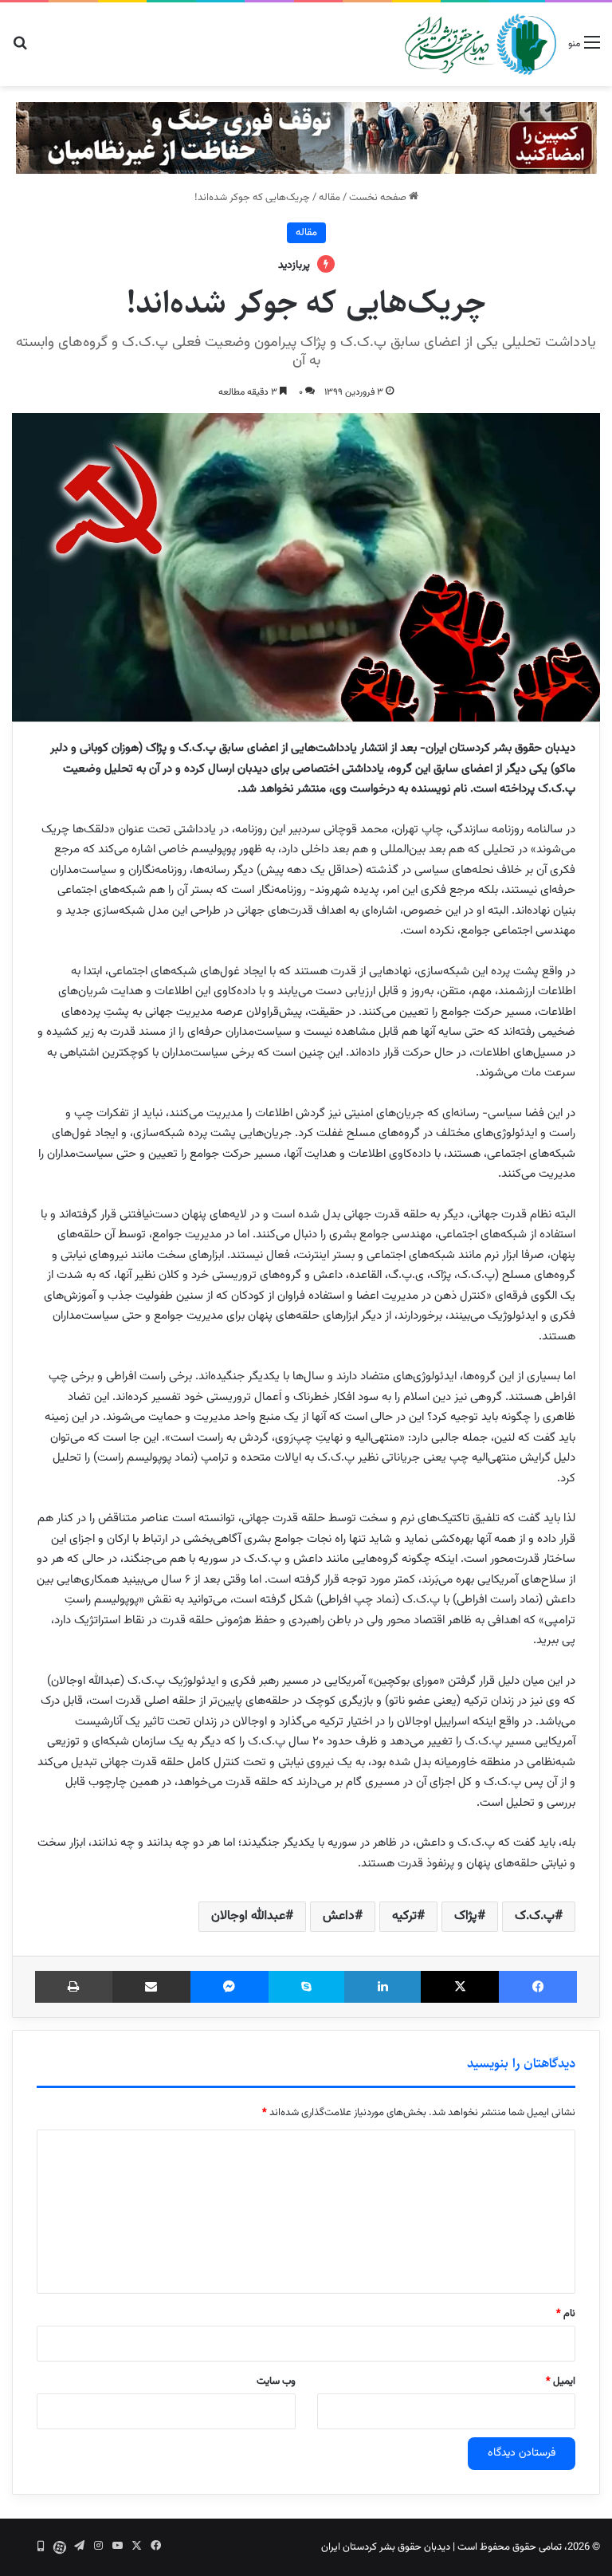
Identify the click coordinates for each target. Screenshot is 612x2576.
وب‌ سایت (276, 2381)
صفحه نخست (379, 198)
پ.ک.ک (535, 1916)
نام (566, 2314)
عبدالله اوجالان (248, 1916)
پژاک (466, 1916)
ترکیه (404, 1916)
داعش (339, 1916)
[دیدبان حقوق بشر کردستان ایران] (481, 44)
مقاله (330, 198)
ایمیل (561, 2381)
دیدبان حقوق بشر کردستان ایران (386, 2547)
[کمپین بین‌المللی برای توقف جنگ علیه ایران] (306, 138)
